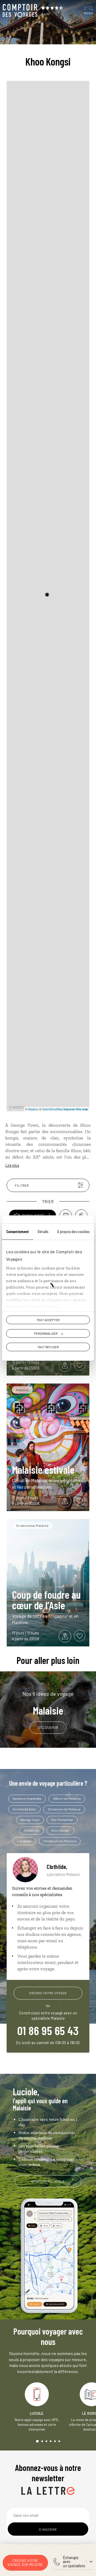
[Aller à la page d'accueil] (20, 11)
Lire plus (12, 1165)
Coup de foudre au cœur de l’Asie (46, 1600)
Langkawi (24, 1841)
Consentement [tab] (18, 1231)
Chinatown (32, 1830)
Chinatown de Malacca (64, 1809)
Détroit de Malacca (67, 1798)
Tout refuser (48, 1347)
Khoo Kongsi (61, 1830)
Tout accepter (48, 1320)
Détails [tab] (43, 1231)
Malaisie (48, 1703)
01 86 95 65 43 (48, 2030)
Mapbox (33, 1109)
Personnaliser (46, 1333)
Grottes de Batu (24, 1809)
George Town (30, 1820)
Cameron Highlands (27, 1798)
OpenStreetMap (52, 1109)
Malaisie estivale (43, 1469)
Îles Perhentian (62, 1820)
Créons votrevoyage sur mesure (25, 2563)
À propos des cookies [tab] (73, 1231)
